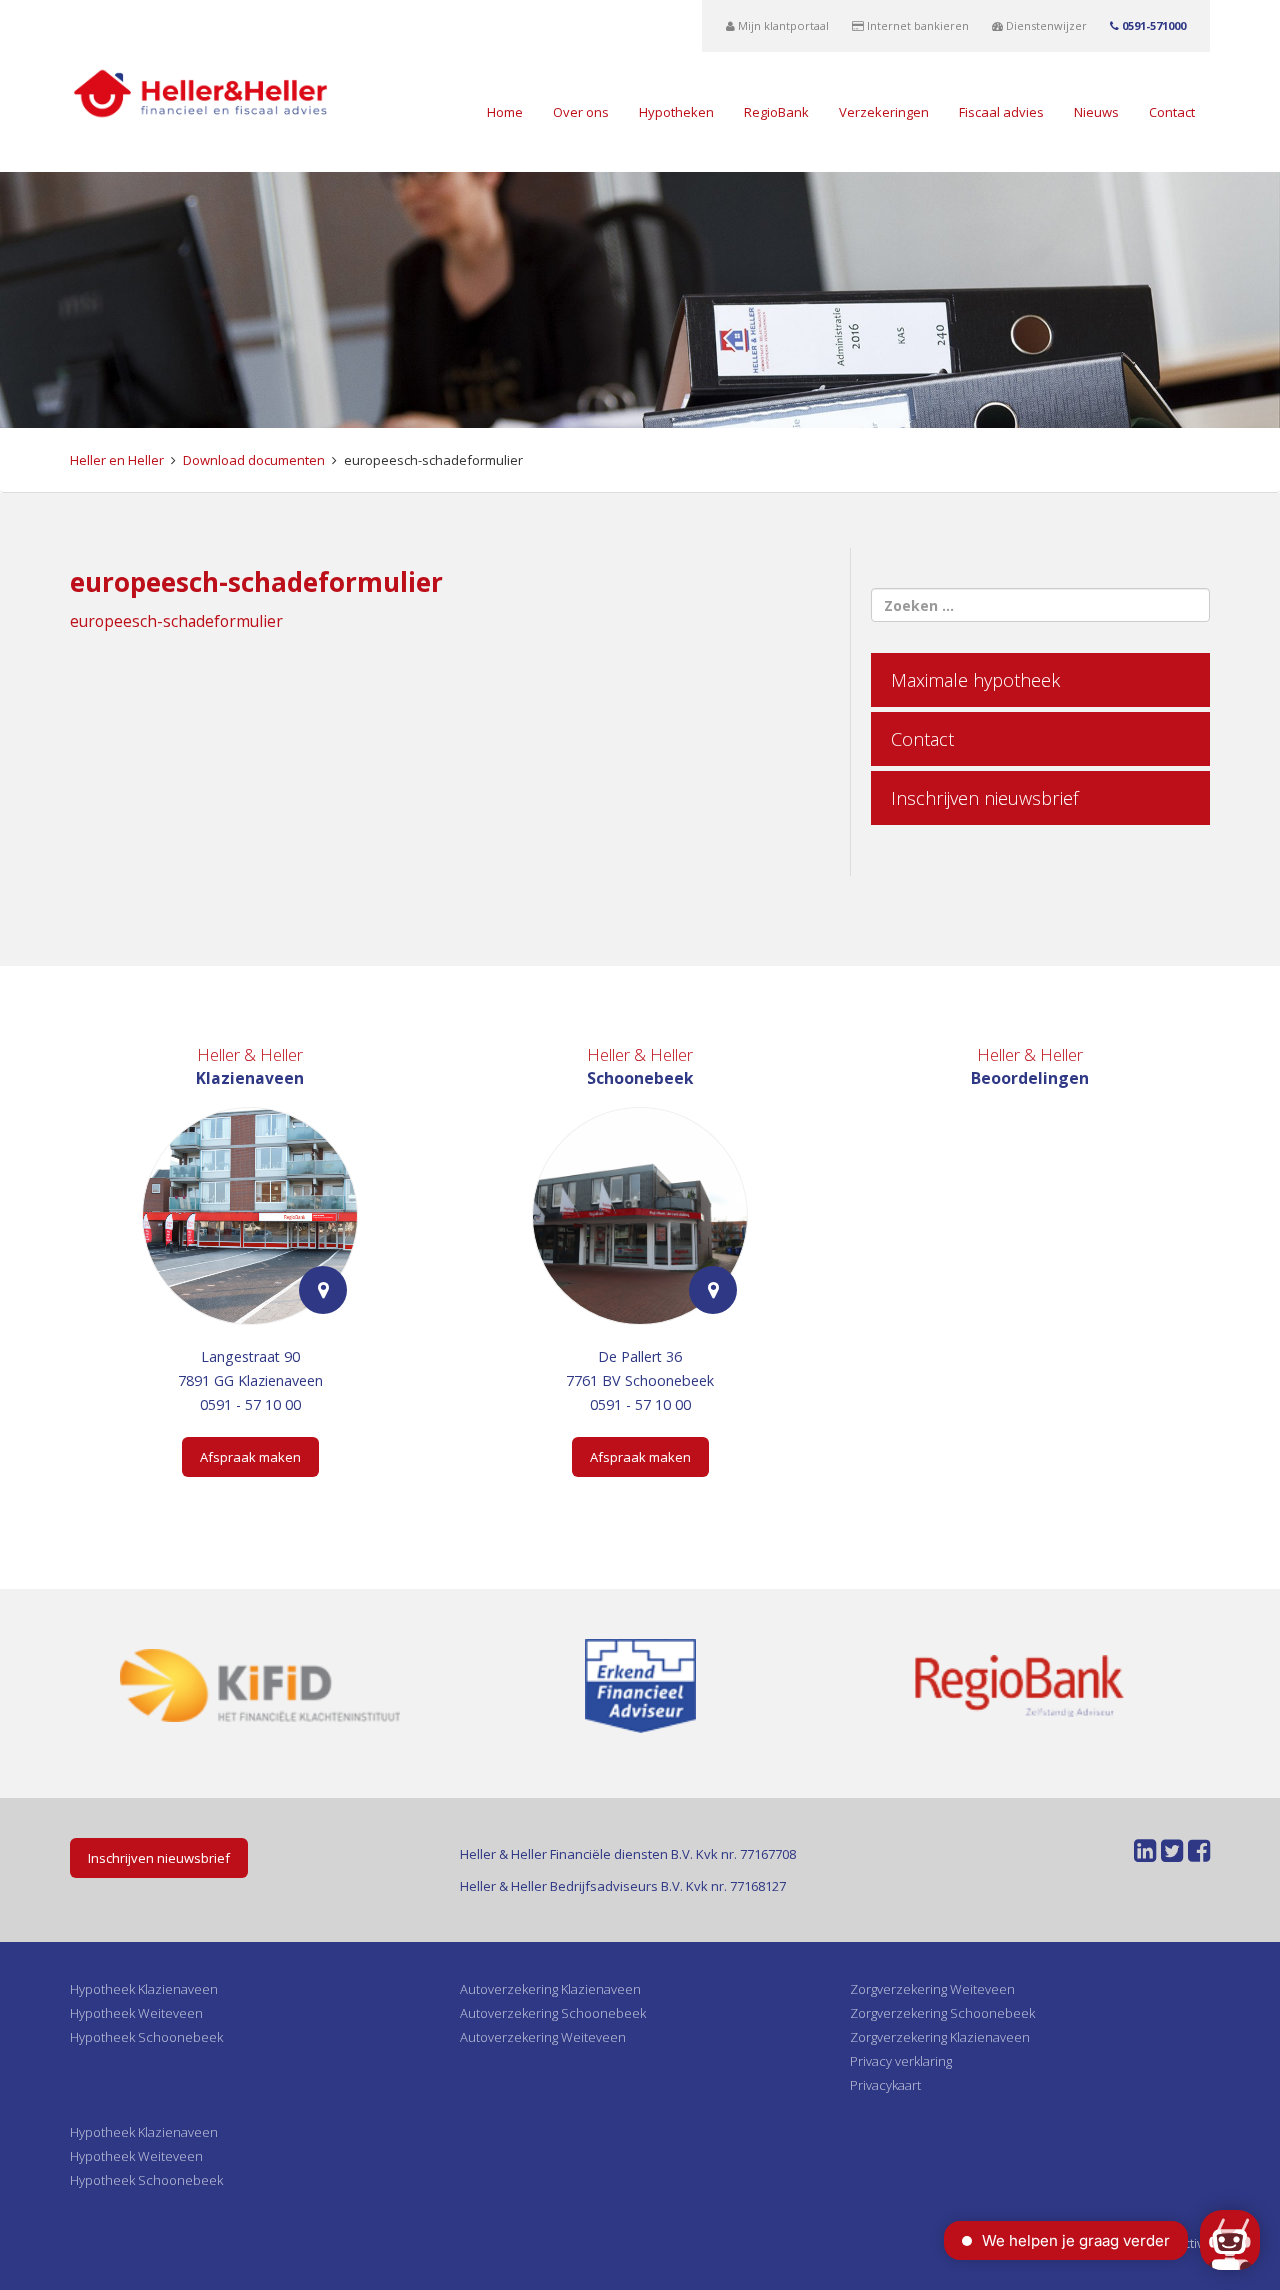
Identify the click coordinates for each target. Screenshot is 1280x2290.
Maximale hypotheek (975, 680)
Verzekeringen (884, 112)
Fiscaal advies (1001, 112)
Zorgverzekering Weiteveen (932, 1989)
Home (505, 112)
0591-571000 (1152, 25)
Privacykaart (885, 2085)
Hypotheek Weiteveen (136, 2013)
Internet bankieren (916, 25)
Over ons (581, 112)
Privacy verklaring (901, 2061)
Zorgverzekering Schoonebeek (942, 2013)
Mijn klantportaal (782, 25)
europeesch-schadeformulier (176, 621)
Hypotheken (676, 112)
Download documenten (254, 460)
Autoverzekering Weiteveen (543, 2037)
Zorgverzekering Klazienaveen (940, 2037)
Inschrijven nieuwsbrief (985, 798)
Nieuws (1096, 112)
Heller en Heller (117, 460)
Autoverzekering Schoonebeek (553, 2013)
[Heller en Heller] (201, 92)
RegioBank (776, 112)
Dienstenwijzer (1045, 25)
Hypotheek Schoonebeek (146, 2037)
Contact (1172, 112)
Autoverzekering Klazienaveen (550, 1989)
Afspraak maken (250, 1457)
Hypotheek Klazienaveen (144, 1989)
